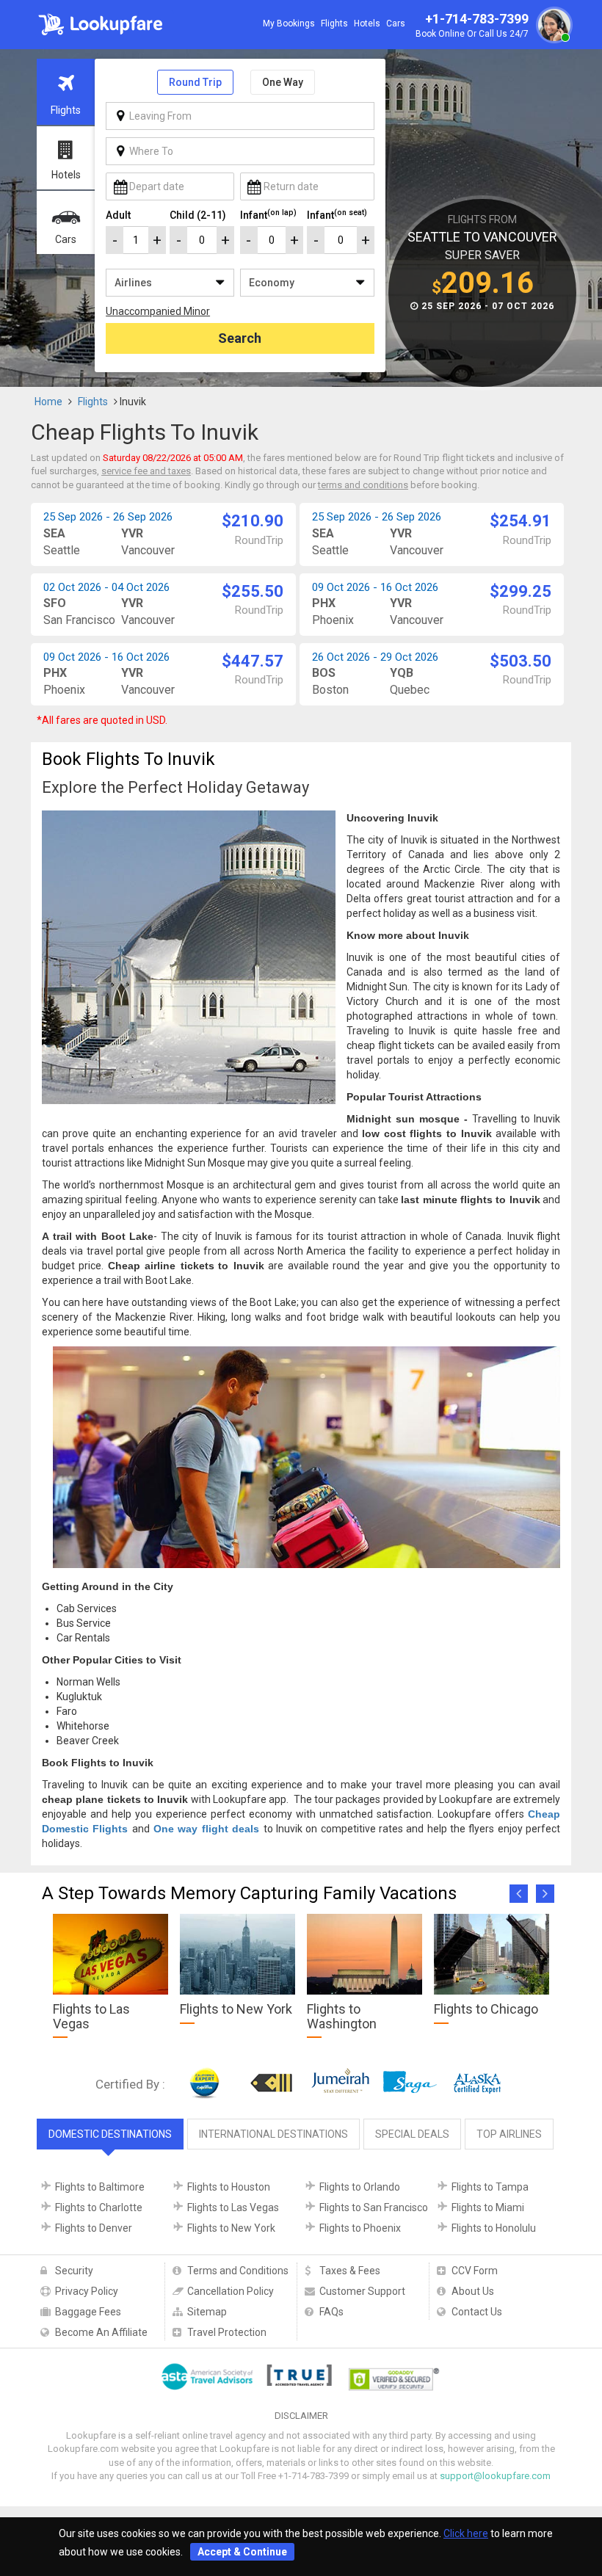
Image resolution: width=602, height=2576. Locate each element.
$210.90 (253, 521)
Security (74, 2271)
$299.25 (521, 591)
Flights (334, 23)
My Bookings (289, 23)
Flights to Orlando (360, 2187)
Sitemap (207, 2312)
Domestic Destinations (110, 2134)
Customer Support (362, 2291)
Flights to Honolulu (494, 2228)
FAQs (331, 2312)
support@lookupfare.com (495, 2476)
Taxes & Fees (350, 2271)
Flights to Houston (229, 2187)
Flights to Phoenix (360, 2228)
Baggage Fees (88, 2312)
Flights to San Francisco (374, 2207)
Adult (118, 215)
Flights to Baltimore (100, 2187)
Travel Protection (227, 2332)
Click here (466, 2533)
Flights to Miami (488, 2207)
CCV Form (475, 2271)
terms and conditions (363, 485)
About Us (473, 2291)
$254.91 (521, 521)
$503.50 (521, 661)
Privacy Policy (87, 2291)
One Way (283, 82)
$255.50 (253, 591)
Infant (268, 214)
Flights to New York (231, 2228)
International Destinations (273, 2134)
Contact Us (477, 2312)
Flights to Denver (94, 2228)
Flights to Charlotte (99, 2207)
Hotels (367, 23)
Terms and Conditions (238, 2271)
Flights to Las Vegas (233, 2207)
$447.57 (253, 661)
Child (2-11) (198, 215)
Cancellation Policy (231, 2291)
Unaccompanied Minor (158, 311)
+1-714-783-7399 (472, 25)
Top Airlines (509, 2134)
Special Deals (412, 2134)
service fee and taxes (146, 471)
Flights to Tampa (490, 2187)
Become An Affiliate (101, 2332)
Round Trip (195, 82)
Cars (396, 23)
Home (48, 402)
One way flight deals (206, 1829)
